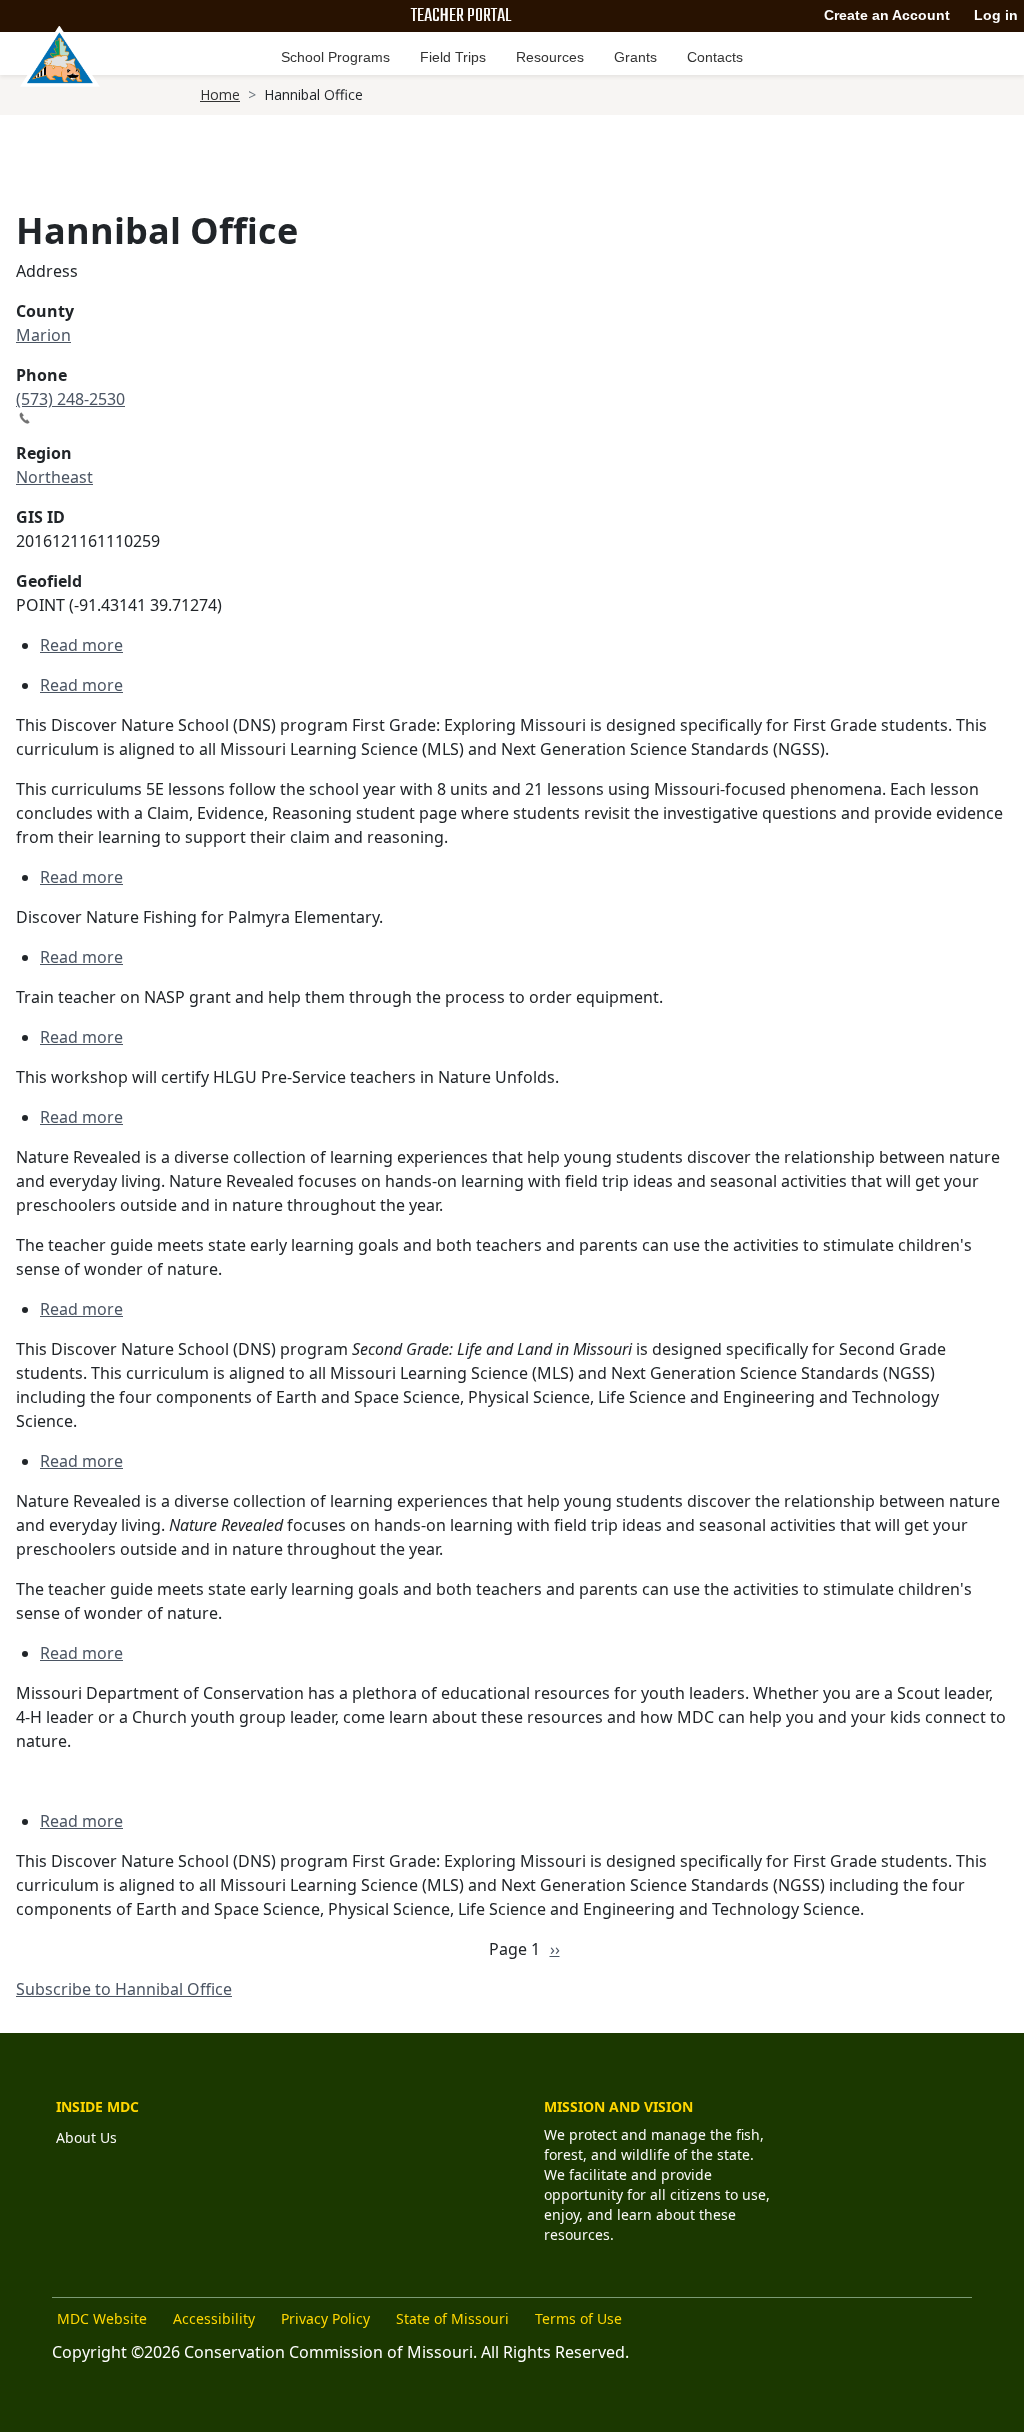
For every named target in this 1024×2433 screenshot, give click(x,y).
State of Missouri (452, 2318)
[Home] (60, 56)
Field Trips (453, 57)
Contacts (715, 57)
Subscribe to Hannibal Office (124, 1989)
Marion (43, 335)
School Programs (335, 57)
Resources (550, 57)
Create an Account (887, 15)
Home (220, 94)
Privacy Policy (325, 2318)
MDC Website (102, 2318)
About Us (86, 2137)
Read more (81, 645)
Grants (635, 57)
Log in (996, 15)
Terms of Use (578, 2318)
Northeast (54, 477)
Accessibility (214, 2318)
